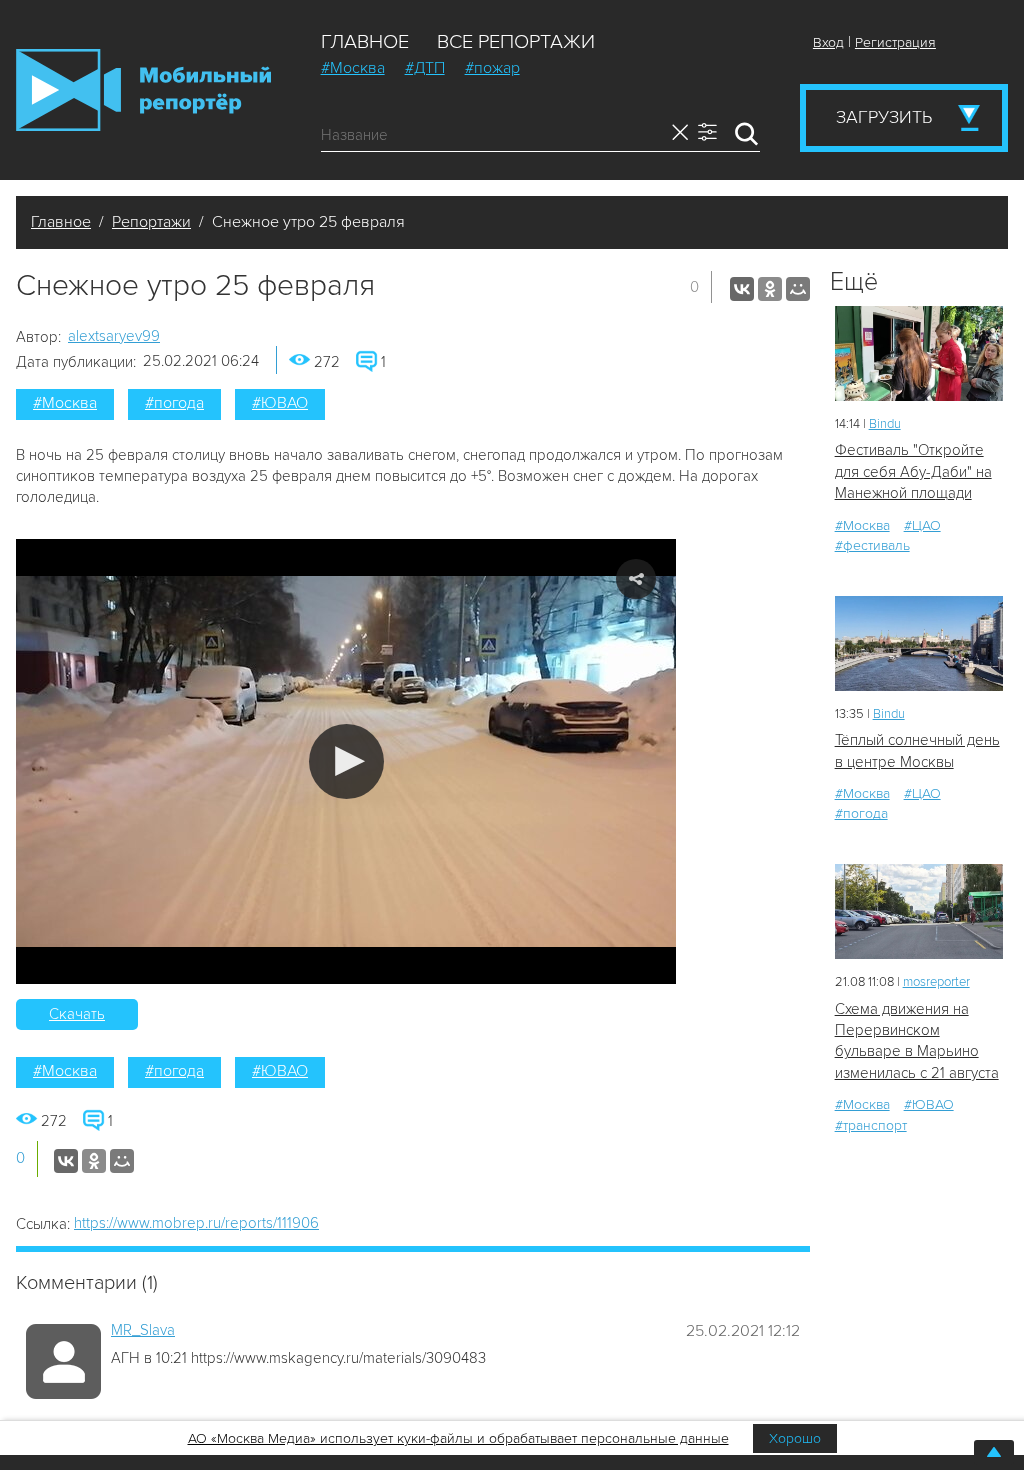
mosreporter (936, 982)
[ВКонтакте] (742, 289)
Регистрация (895, 42)
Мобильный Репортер (143, 90)
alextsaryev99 (114, 336)
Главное (365, 42)
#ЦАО (922, 525)
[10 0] (919, 353)
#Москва (353, 68)
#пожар (492, 68)
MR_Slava (143, 1330)
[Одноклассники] (770, 289)
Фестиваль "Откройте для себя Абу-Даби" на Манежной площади (913, 471)
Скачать (77, 1014)
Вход (828, 42)
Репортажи (151, 222)
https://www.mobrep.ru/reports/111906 (196, 1223)
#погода (174, 403)
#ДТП (425, 68)
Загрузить (884, 117)
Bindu (885, 424)
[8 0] (919, 643)
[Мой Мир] (798, 289)
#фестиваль (872, 545)
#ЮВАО (280, 403)
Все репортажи (516, 42)
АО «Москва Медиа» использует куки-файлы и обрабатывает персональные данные (458, 1438)
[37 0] (919, 911)
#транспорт (871, 1125)
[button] (346, 761)
